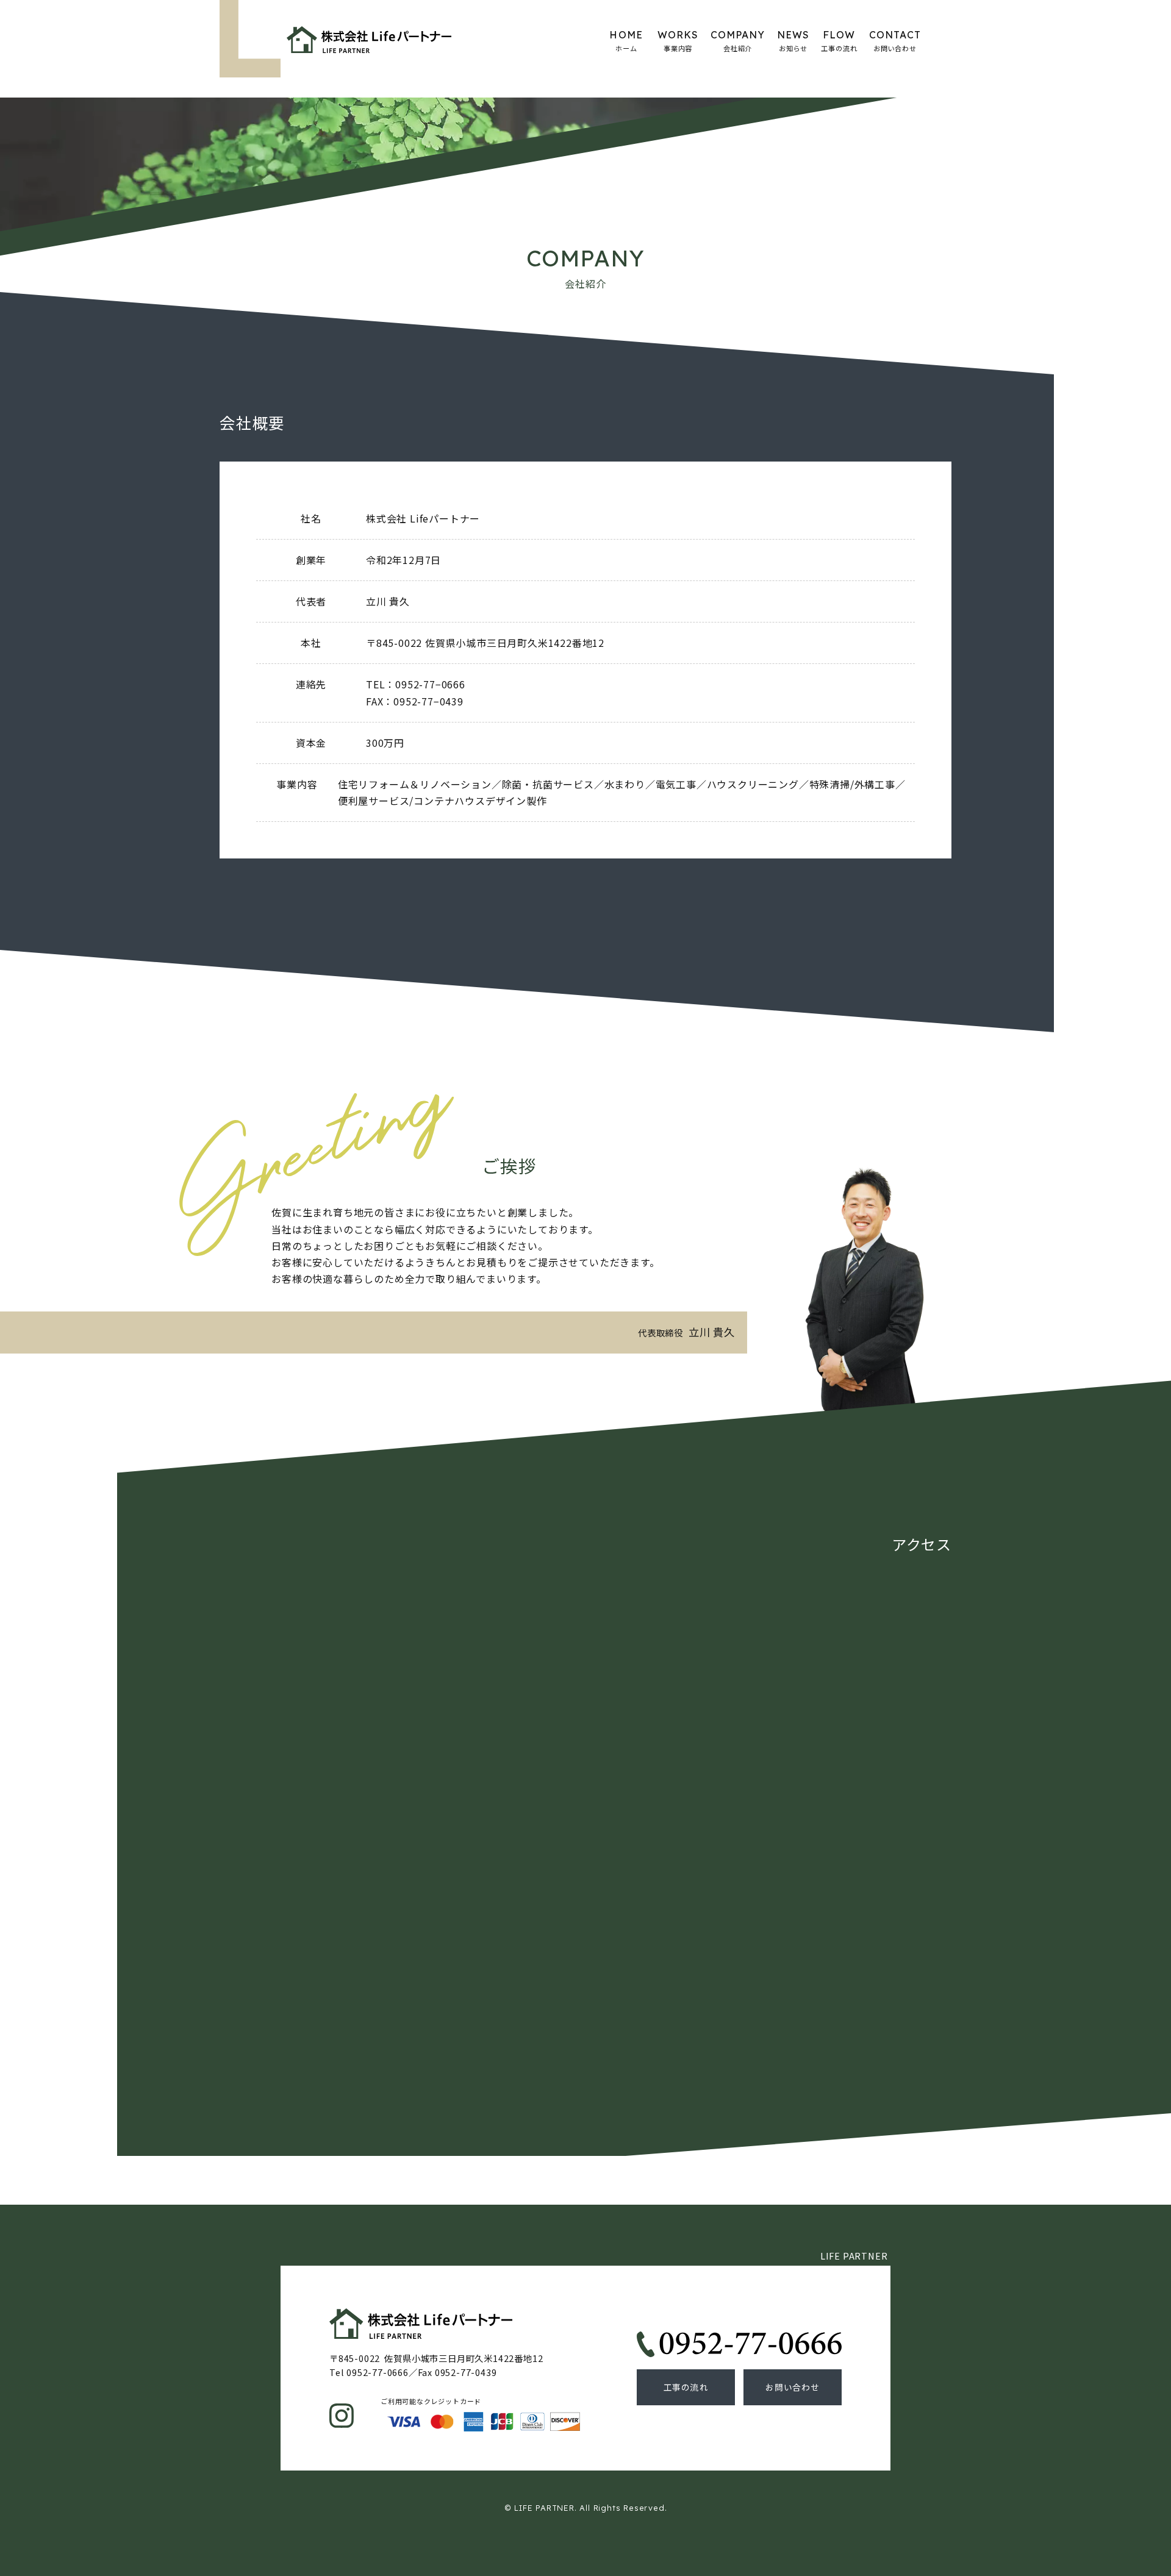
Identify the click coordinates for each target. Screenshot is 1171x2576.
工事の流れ (686, 2387)
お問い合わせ (793, 2387)
